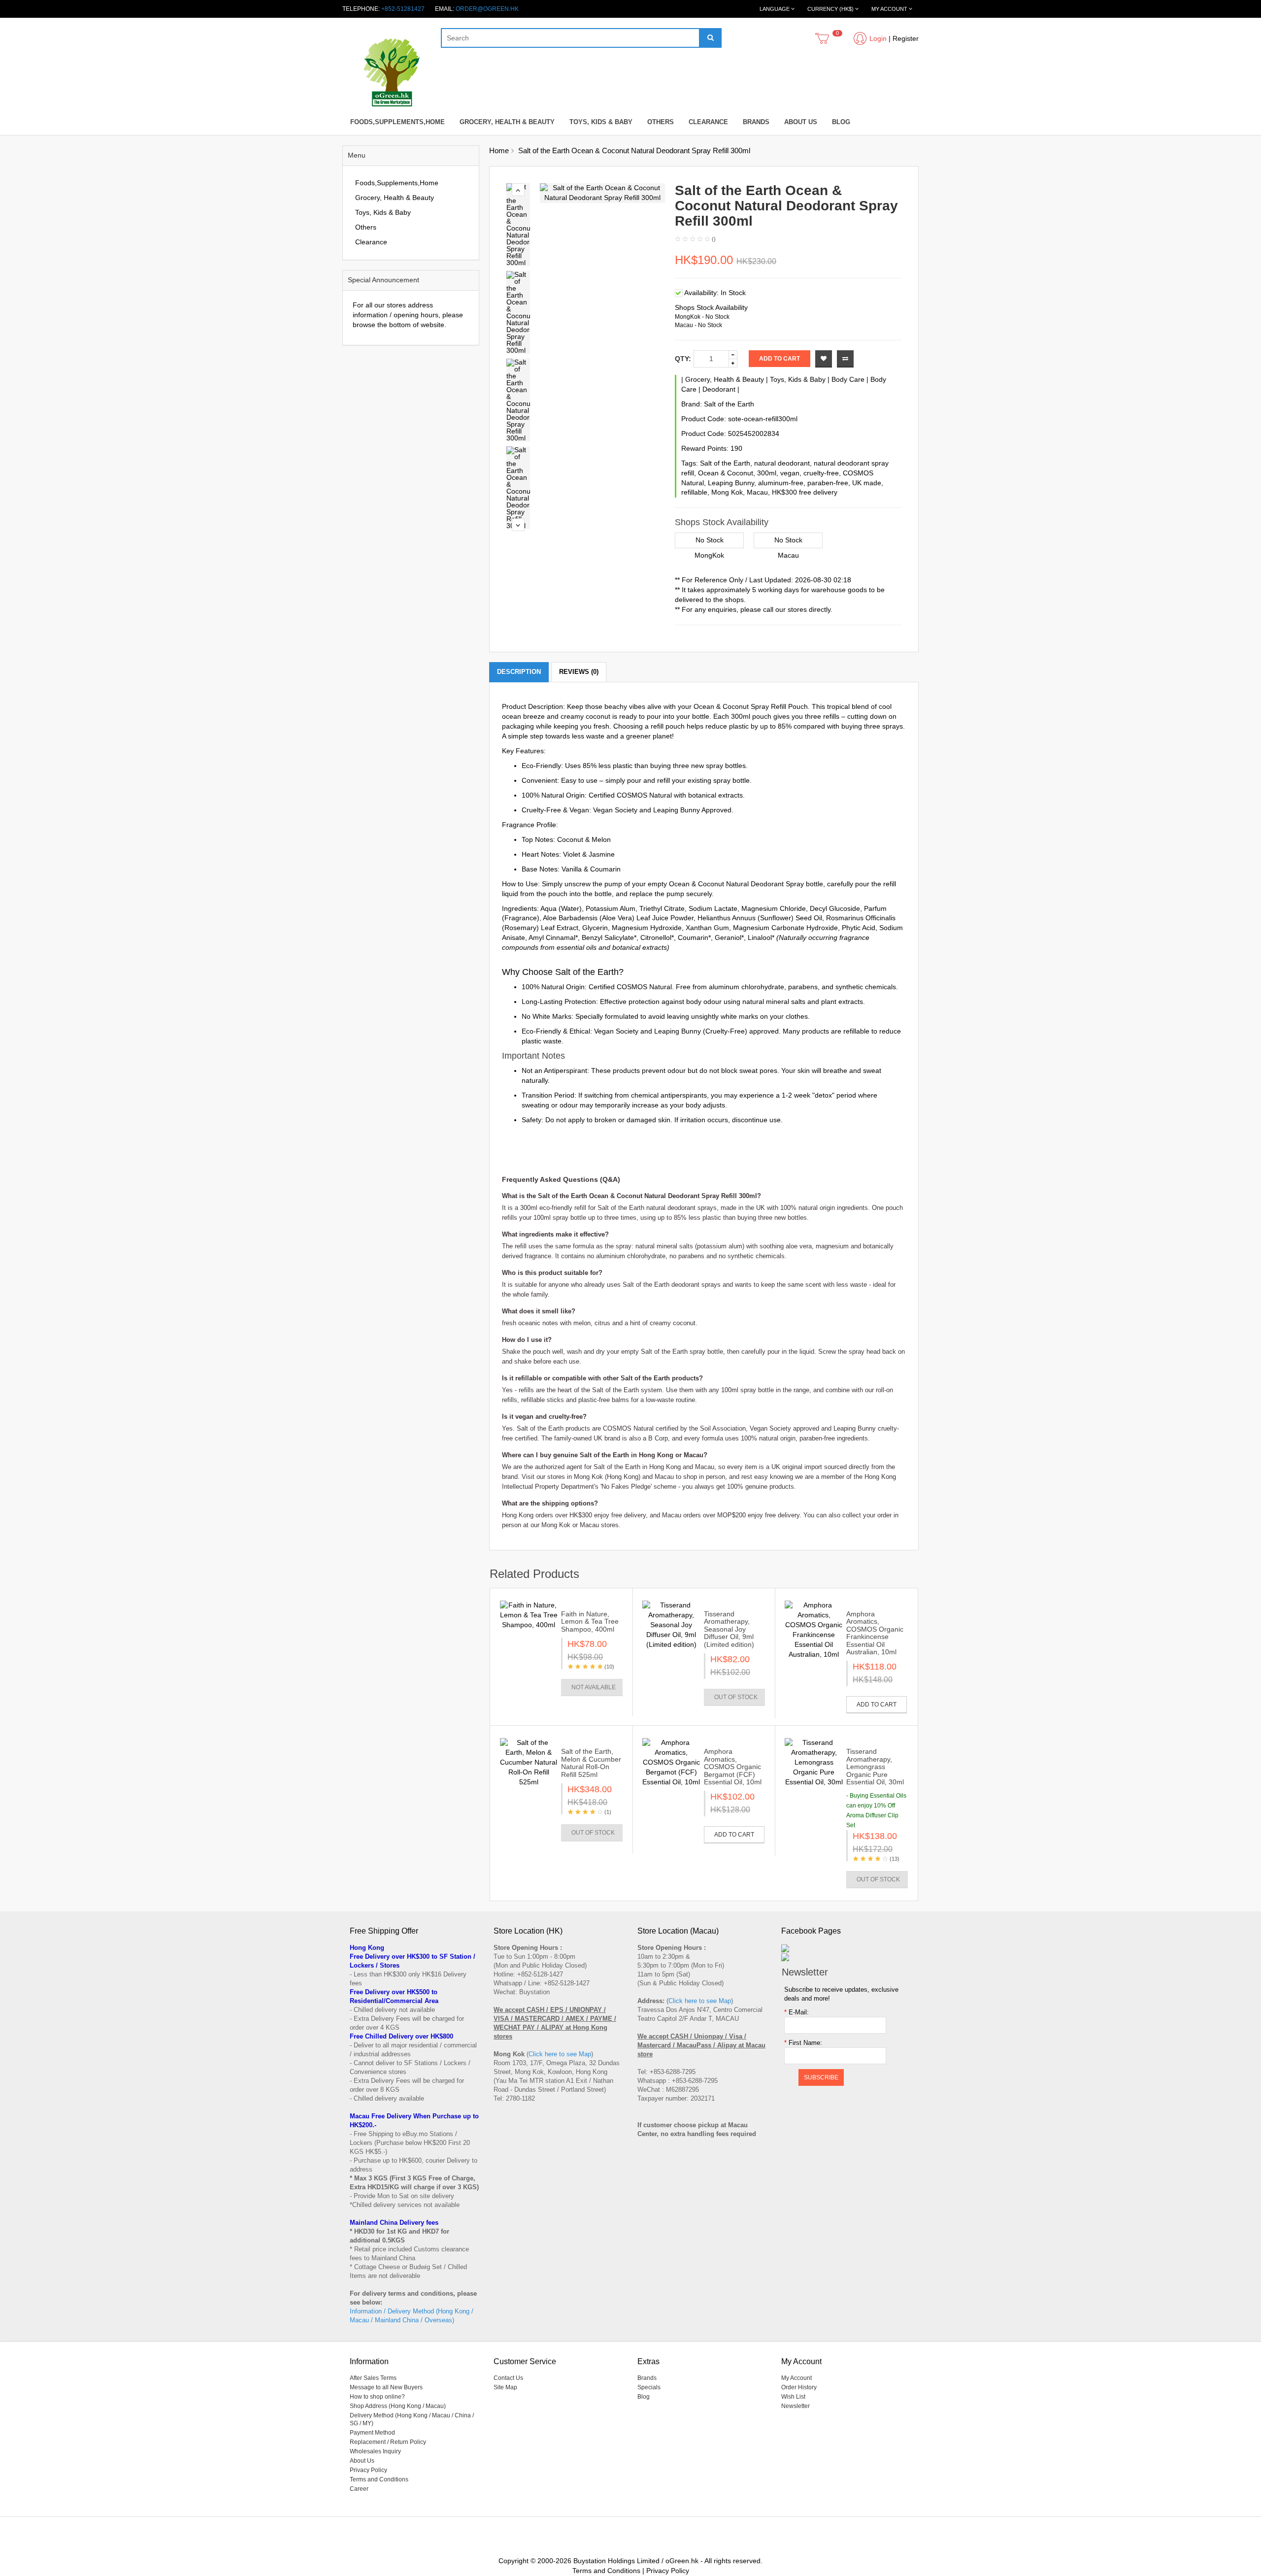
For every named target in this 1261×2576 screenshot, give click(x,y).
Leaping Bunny (731, 483)
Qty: (683, 359)
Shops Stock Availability (711, 307)
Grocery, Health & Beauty (507, 122)
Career (359, 2489)
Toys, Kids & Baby (601, 122)
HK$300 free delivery (805, 492)
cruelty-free (821, 473)
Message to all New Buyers (386, 2387)
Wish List (793, 2397)
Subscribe (821, 2077)
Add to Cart (780, 359)
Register (906, 38)
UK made (867, 483)
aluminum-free (781, 483)
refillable (694, 492)
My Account (796, 2378)
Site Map (505, 2387)
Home (499, 151)
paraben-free (828, 483)
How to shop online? (377, 2397)
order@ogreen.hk (487, 9)
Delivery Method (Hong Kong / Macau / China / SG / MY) (412, 2419)
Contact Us (508, 2378)
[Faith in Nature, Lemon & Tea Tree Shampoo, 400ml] (529, 1615)
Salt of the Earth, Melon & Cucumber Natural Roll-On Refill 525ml (591, 1763)
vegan (790, 473)
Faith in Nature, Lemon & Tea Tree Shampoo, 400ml (590, 1622)
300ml (767, 473)
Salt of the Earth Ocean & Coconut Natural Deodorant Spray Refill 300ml (634, 151)
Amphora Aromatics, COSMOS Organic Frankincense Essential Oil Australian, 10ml (875, 1633)
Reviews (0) (579, 672)
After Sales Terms (373, 2378)
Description (519, 672)
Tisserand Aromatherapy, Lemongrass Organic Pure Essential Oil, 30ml (875, 1767)
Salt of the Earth (729, 404)
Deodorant (719, 389)
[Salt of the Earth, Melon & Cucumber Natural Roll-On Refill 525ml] (529, 1762)
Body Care (848, 379)
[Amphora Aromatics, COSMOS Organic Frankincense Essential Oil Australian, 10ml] (813, 1630)
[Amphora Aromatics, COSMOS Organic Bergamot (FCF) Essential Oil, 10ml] (671, 1762)
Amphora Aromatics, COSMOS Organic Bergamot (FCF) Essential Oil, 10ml (733, 1767)
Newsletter (796, 2406)
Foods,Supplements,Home (398, 122)
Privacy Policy (368, 2470)
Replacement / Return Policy (388, 2442)
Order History (799, 2387)
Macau (757, 492)
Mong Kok (727, 492)
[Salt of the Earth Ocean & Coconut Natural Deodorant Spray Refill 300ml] (519, 225)
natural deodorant (782, 463)
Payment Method (372, 2433)
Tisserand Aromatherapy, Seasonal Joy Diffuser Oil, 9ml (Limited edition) (729, 1629)
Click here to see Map (560, 2054)
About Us (801, 122)
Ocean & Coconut (726, 473)
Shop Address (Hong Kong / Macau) (398, 2406)
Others (661, 122)
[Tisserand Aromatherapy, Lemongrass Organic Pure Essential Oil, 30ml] (813, 1762)
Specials (649, 2387)
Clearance (708, 122)
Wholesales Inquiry (375, 2451)
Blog (841, 122)
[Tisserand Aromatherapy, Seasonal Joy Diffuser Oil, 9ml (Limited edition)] (671, 1625)
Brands (756, 122)
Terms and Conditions (379, 2479)
